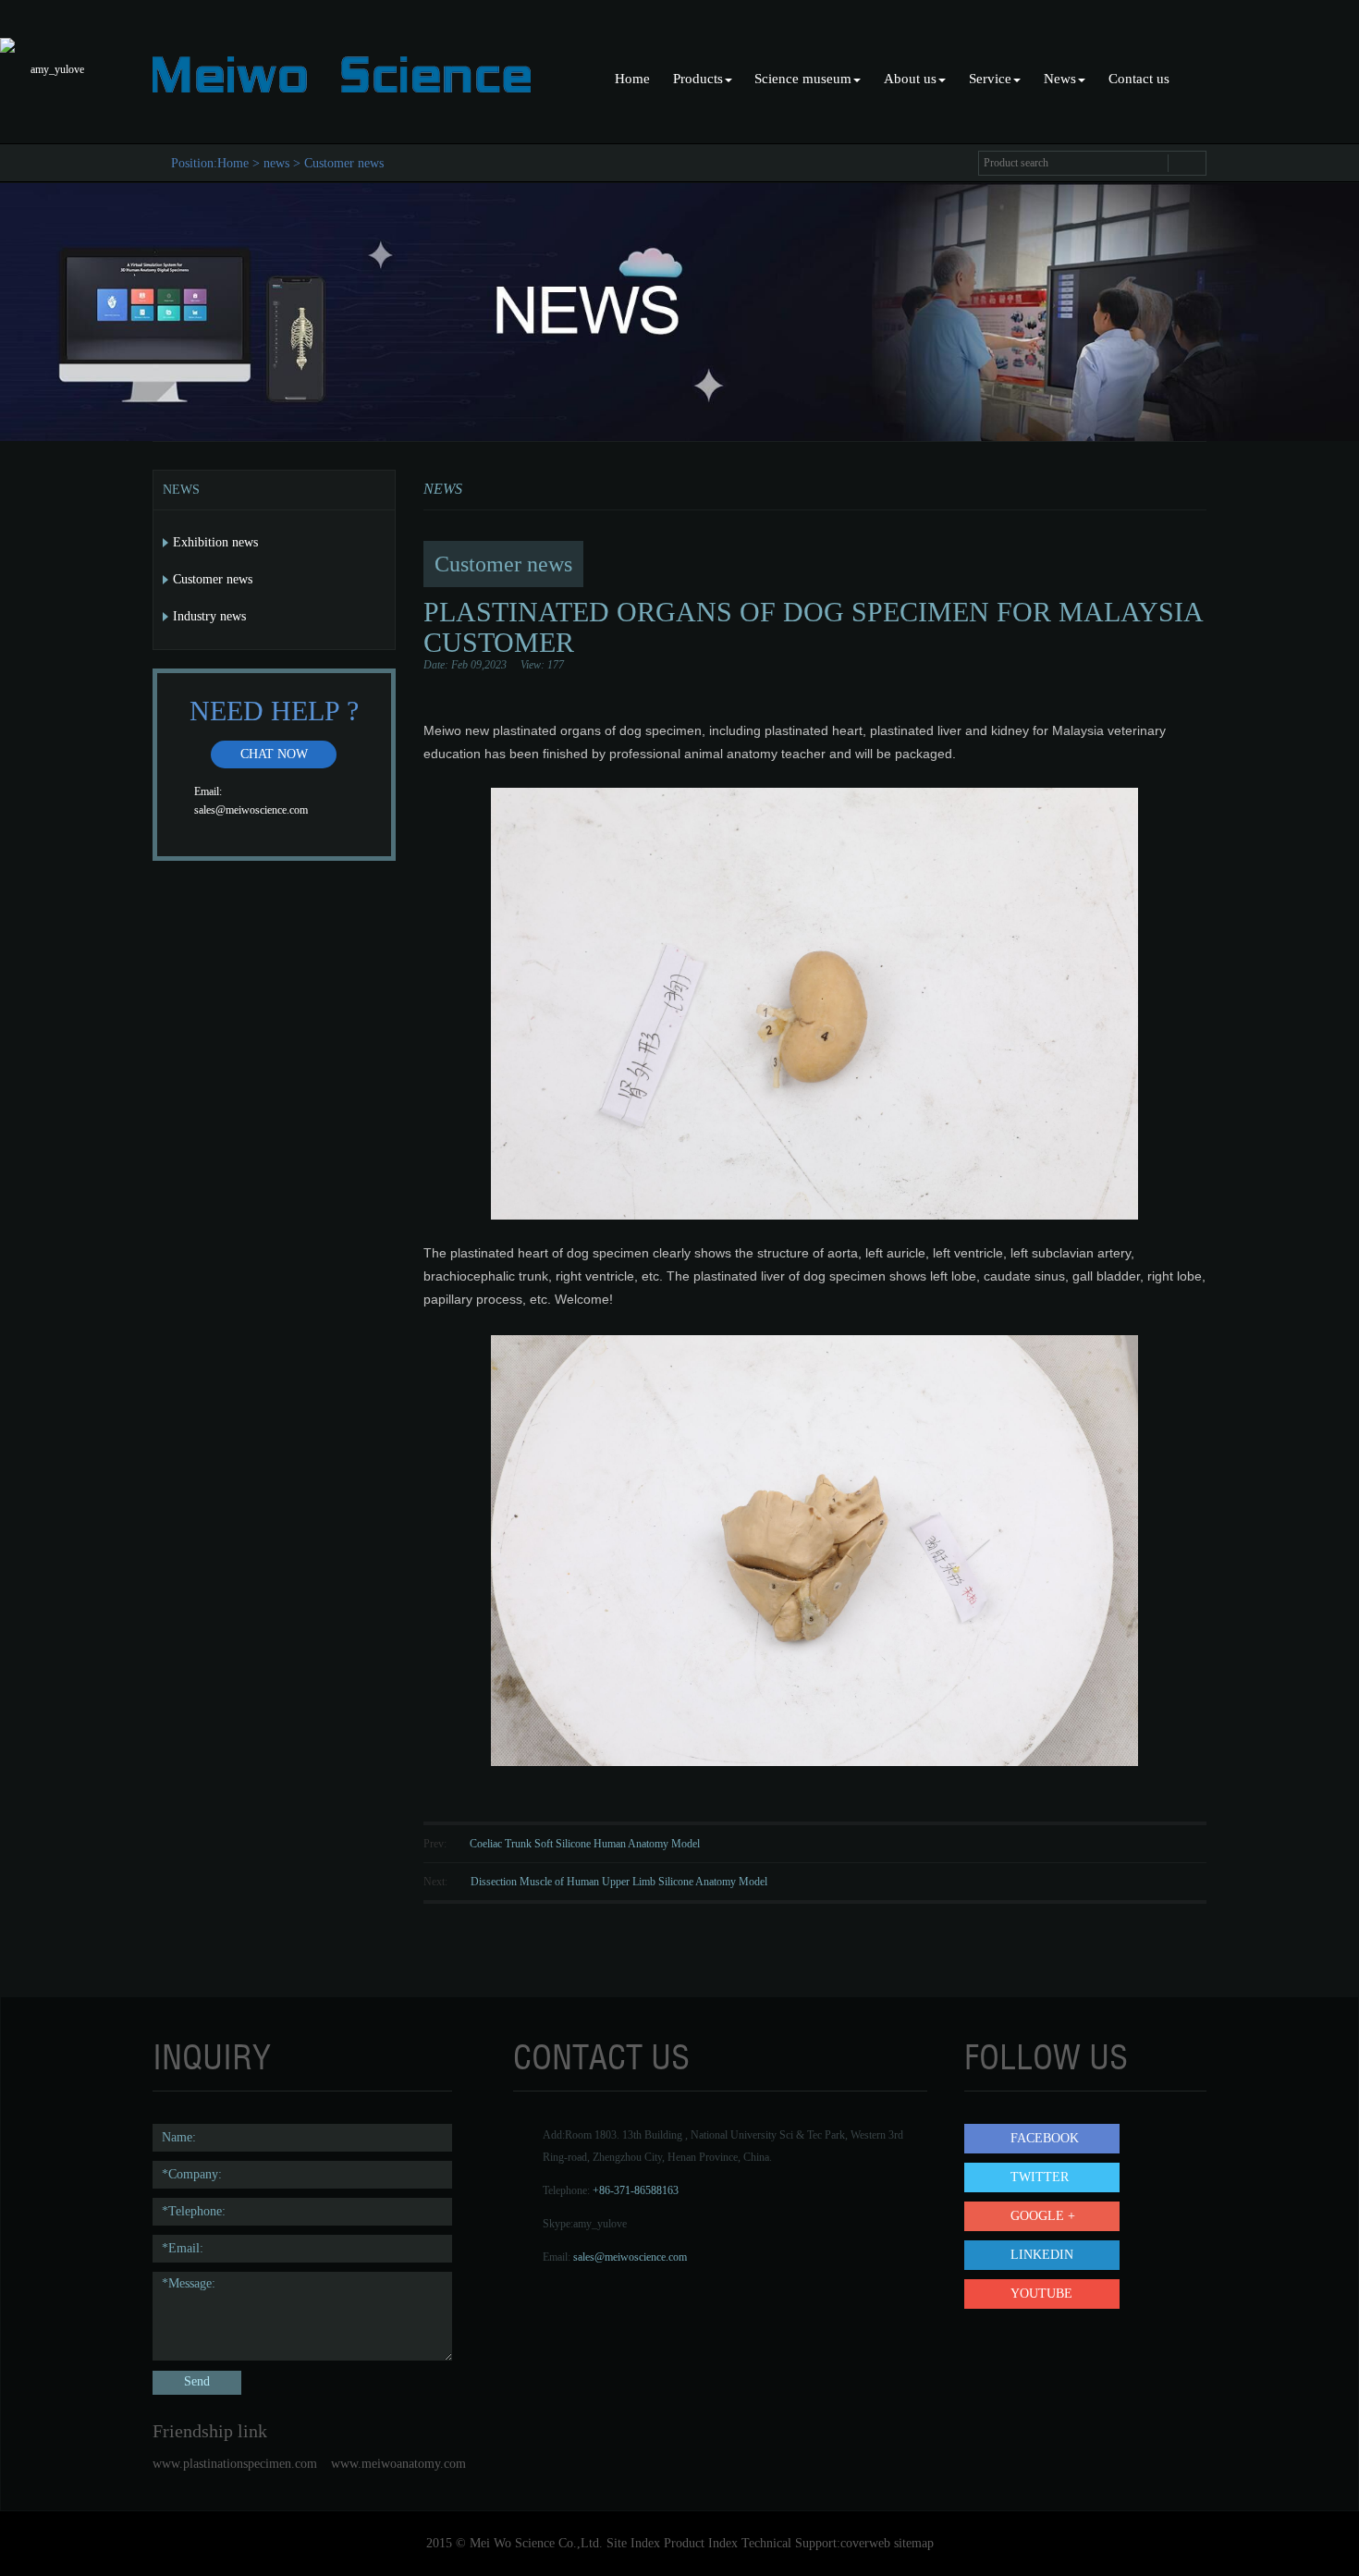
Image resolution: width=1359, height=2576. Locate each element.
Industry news (209, 616)
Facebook (1045, 2138)
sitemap (914, 2543)
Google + (1043, 2216)
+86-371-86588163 (636, 2190)
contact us (601, 2057)
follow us (1046, 2057)
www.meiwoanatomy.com (398, 2464)
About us (910, 79)
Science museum (803, 79)
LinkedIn (1042, 2255)
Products (698, 79)
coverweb (865, 2543)
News (1060, 79)
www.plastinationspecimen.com (235, 2464)
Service (990, 79)
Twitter (1040, 2177)
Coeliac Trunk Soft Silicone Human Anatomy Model (585, 1844)
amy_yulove (600, 2224)
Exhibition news (215, 542)
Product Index (701, 2543)
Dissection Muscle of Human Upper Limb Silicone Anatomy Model (619, 1882)
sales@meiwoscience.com (251, 810)
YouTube (1041, 2294)
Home (632, 79)
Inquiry (212, 2057)
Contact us (1139, 79)
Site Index (633, 2543)
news (276, 163)
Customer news (344, 163)
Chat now (274, 754)
